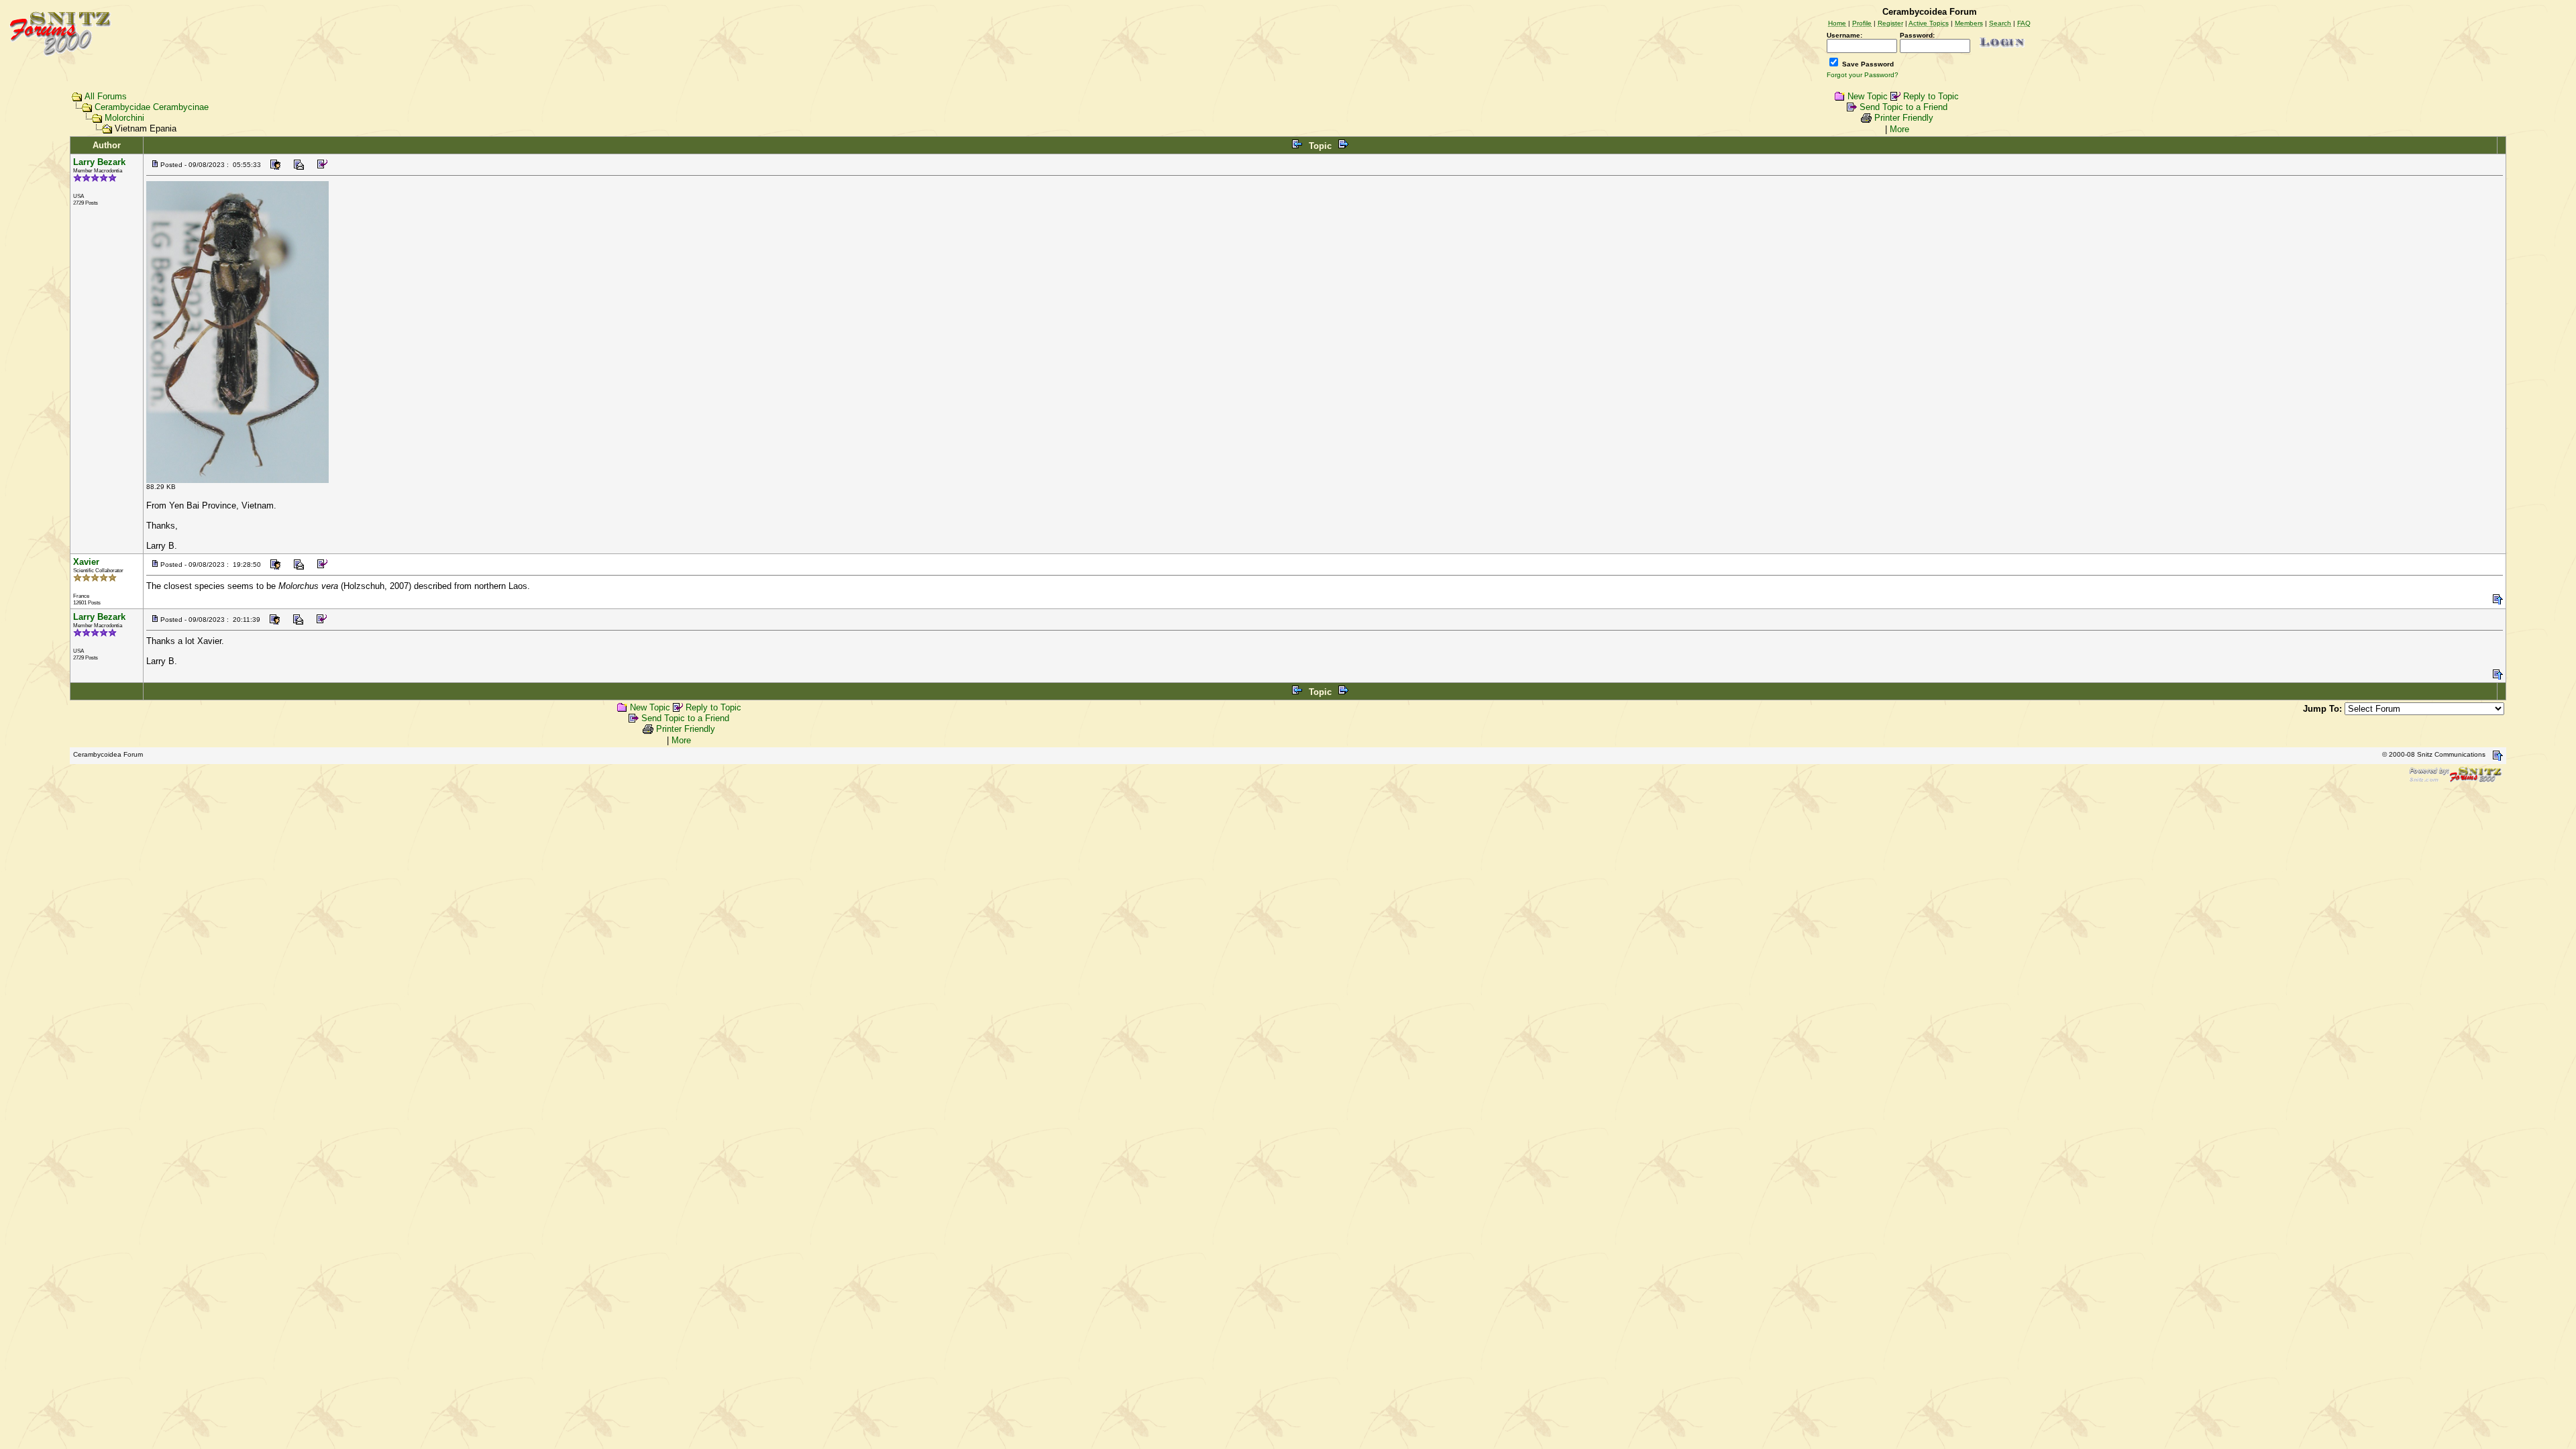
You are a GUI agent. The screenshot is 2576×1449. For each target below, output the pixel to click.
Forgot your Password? (1863, 75)
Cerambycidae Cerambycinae (152, 107)
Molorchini (124, 118)
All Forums (106, 96)
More (1899, 129)
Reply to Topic (1931, 96)
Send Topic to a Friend (1903, 107)
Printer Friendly (1904, 118)
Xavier (86, 562)
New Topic (1868, 96)
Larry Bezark (99, 162)
